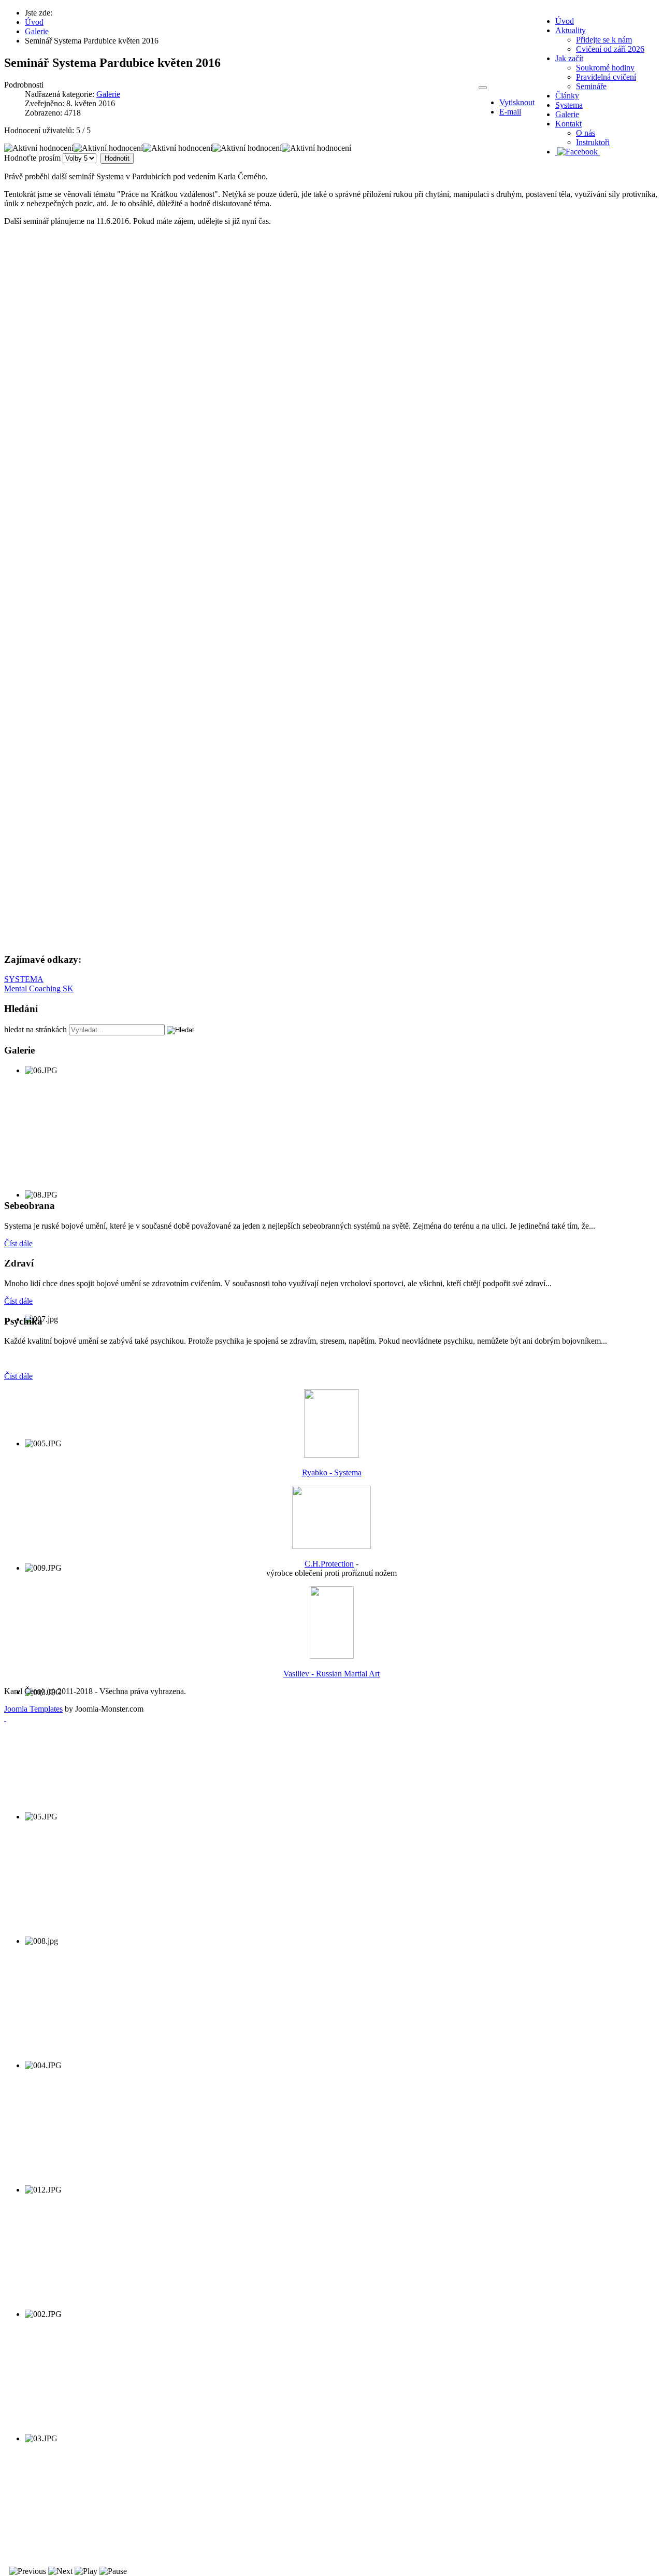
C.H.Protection (329, 1564)
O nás (586, 133)
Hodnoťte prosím (32, 158)
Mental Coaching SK (39, 988)
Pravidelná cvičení (606, 77)
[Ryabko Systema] (331, 1455)
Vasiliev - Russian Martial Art (331, 1674)
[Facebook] (578, 152)
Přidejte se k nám (604, 40)
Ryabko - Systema (332, 1472)
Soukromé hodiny (605, 68)
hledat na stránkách (35, 1029)
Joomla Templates (33, 1709)
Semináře (591, 86)
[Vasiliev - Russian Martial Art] (332, 1656)
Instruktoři (593, 142)
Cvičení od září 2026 (610, 49)
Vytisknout (517, 102)
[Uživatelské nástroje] (483, 88)
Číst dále (18, 1243)
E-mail (510, 112)
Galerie (108, 94)
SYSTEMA (24, 979)
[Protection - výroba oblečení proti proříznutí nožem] (331, 1546)
